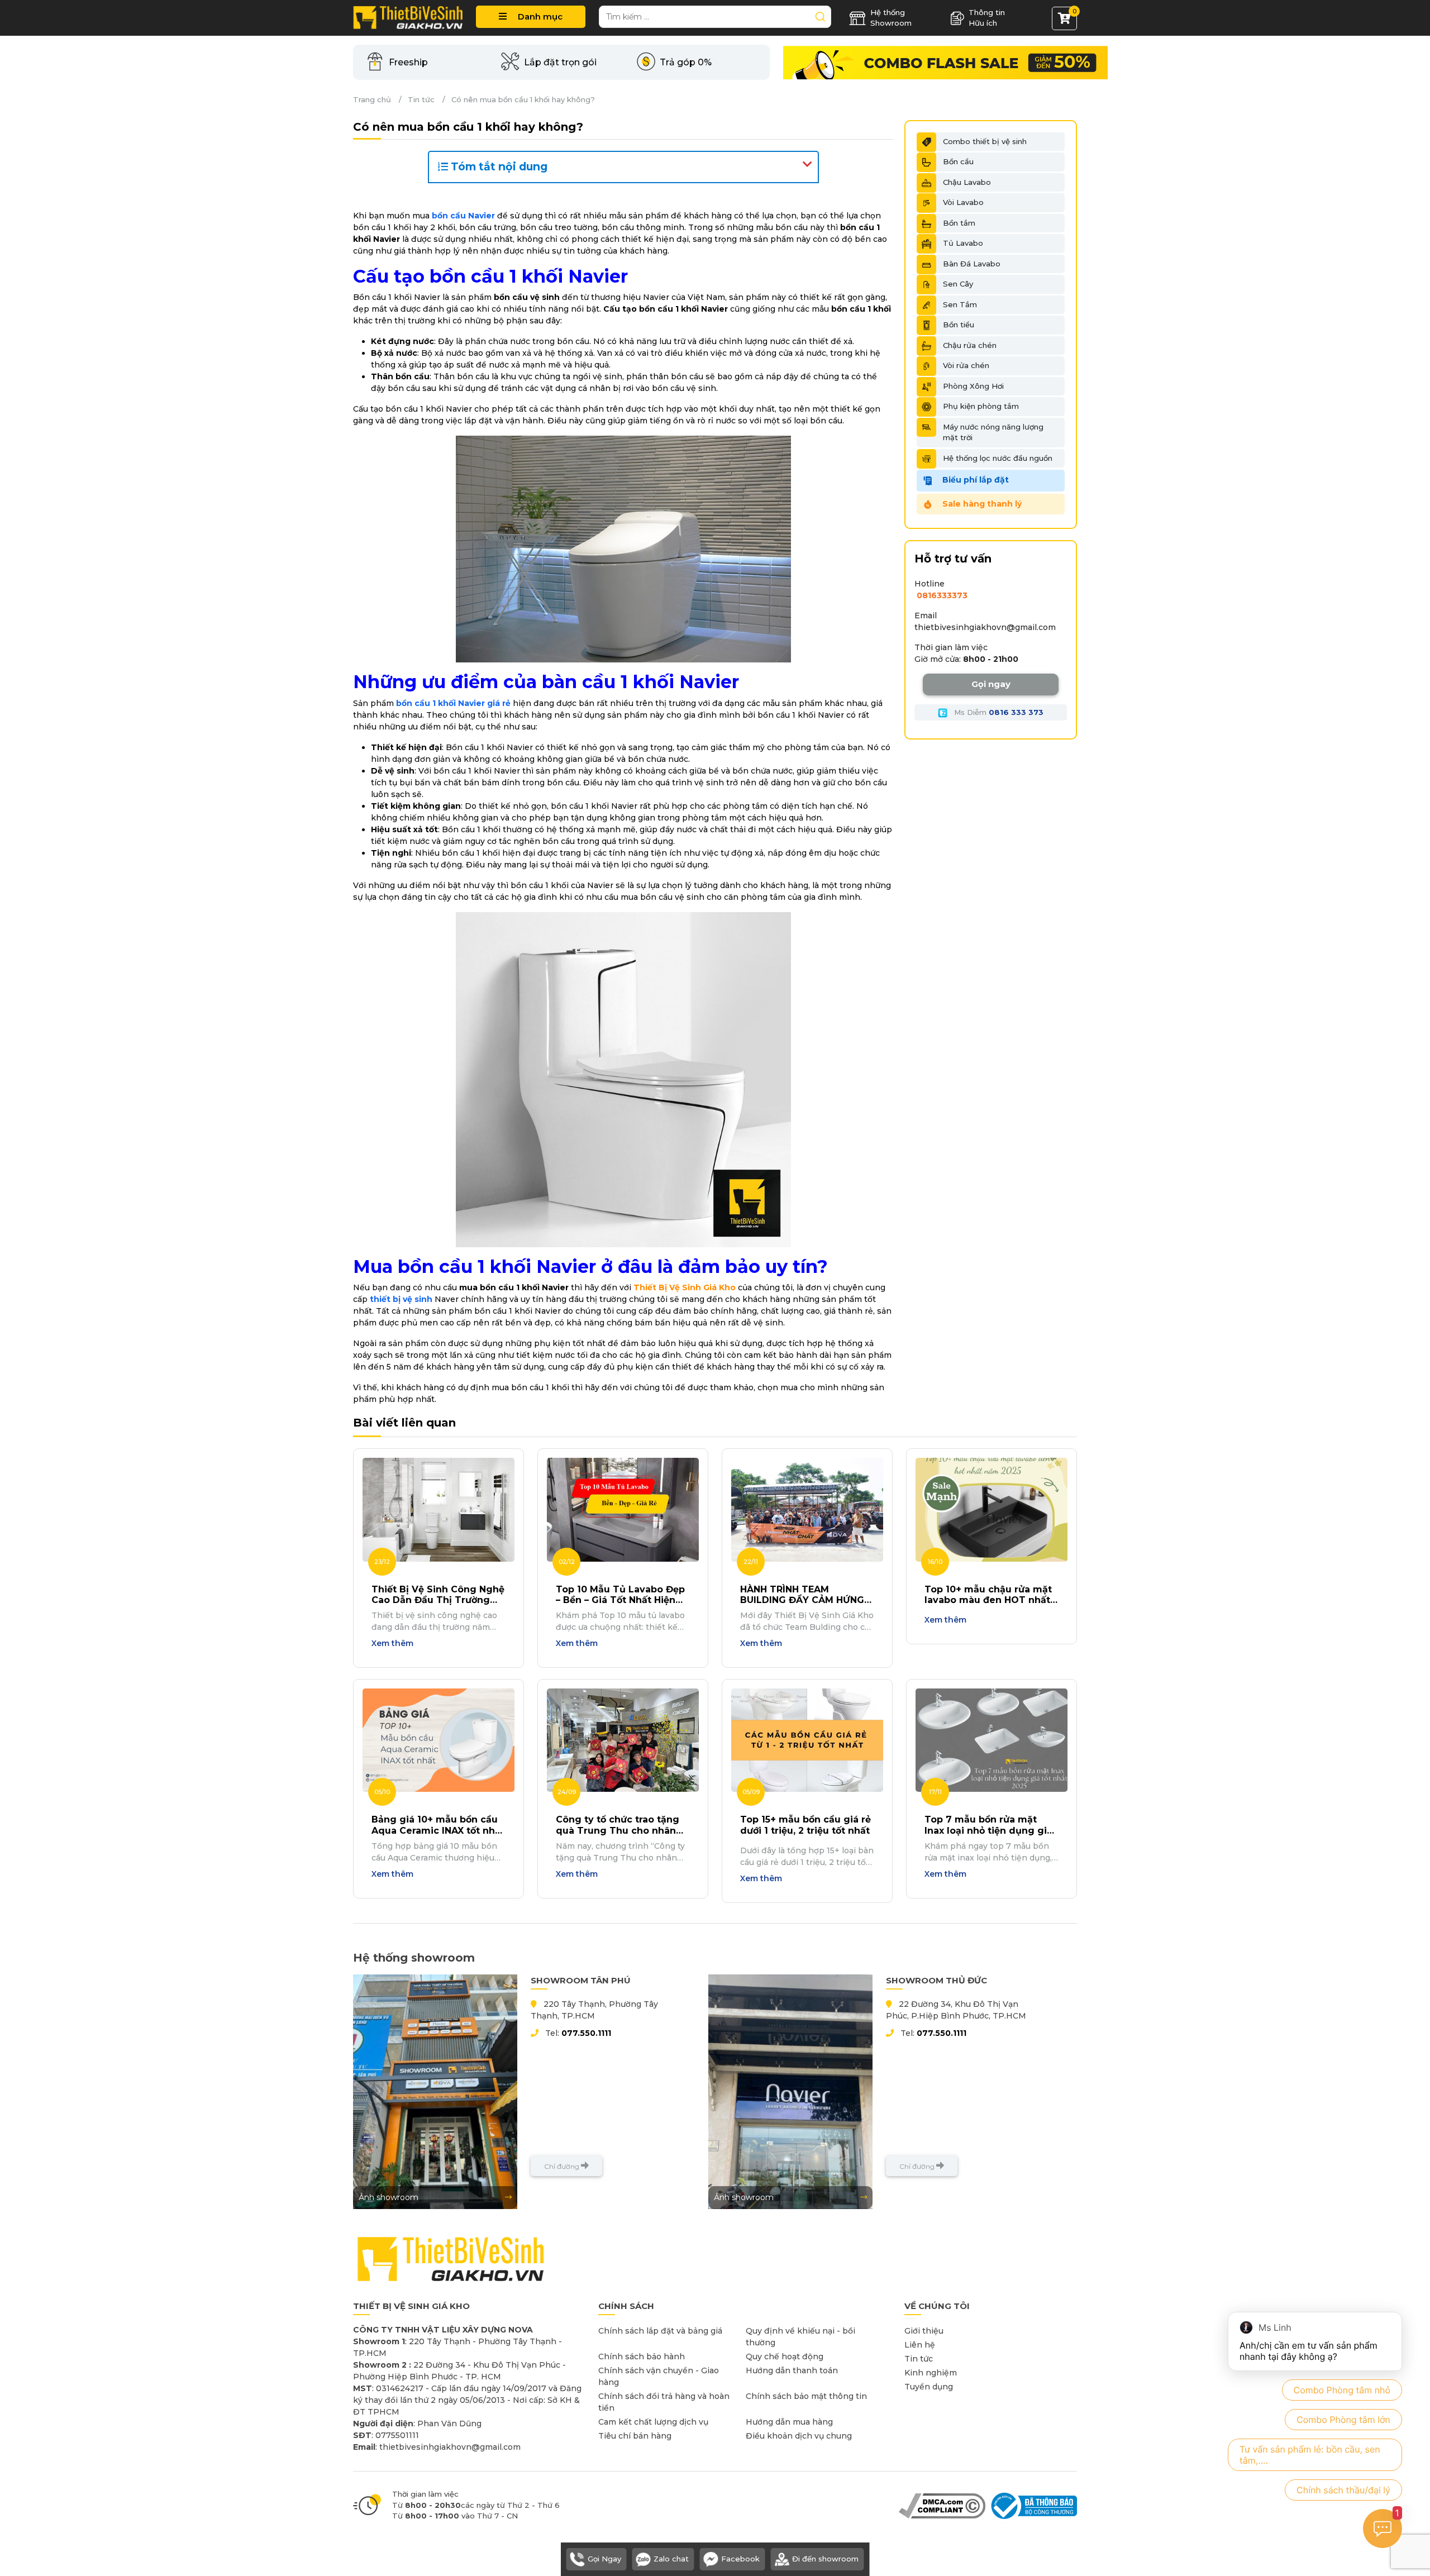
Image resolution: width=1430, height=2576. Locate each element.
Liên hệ (920, 2345)
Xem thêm (392, 1643)
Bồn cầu (958, 161)
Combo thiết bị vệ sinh (985, 141)
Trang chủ (372, 99)
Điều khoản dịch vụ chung (799, 2436)
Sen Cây (958, 284)
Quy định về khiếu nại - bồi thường (800, 2337)
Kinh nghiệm (931, 2373)
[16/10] (992, 1509)
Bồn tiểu (959, 325)
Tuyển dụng (929, 2387)
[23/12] (438, 1509)
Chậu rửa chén (970, 345)
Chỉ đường (563, 2166)
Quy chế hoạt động (785, 2356)
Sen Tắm (960, 304)
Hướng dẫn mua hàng (789, 2422)
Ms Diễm (998, 712)
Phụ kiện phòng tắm (981, 406)
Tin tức (421, 99)
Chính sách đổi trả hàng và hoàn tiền (664, 2402)
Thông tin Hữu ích (987, 18)
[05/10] (438, 1739)
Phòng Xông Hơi (973, 386)
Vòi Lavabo (963, 202)
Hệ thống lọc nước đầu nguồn (998, 458)
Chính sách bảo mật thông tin (806, 2396)
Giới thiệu (924, 2331)
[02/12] (623, 1509)
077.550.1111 (586, 2033)
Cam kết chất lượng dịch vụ (653, 2422)
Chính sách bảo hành (642, 2356)
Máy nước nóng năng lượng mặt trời (993, 432)
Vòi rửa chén (966, 365)
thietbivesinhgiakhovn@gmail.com (985, 627)
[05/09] (807, 1739)
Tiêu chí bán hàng (635, 2436)
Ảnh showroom (389, 2197)
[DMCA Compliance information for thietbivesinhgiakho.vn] (942, 2505)
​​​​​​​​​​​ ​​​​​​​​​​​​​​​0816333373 (941, 595)
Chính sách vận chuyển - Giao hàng (659, 2376)
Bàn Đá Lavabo (972, 264)
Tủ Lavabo (963, 243)
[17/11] (992, 1739)
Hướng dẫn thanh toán (792, 2370)
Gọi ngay (991, 684)
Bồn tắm (959, 223)
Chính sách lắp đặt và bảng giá (660, 2331)
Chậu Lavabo (967, 182)
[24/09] (623, 1739)
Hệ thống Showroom (891, 18)
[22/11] (807, 1509)
